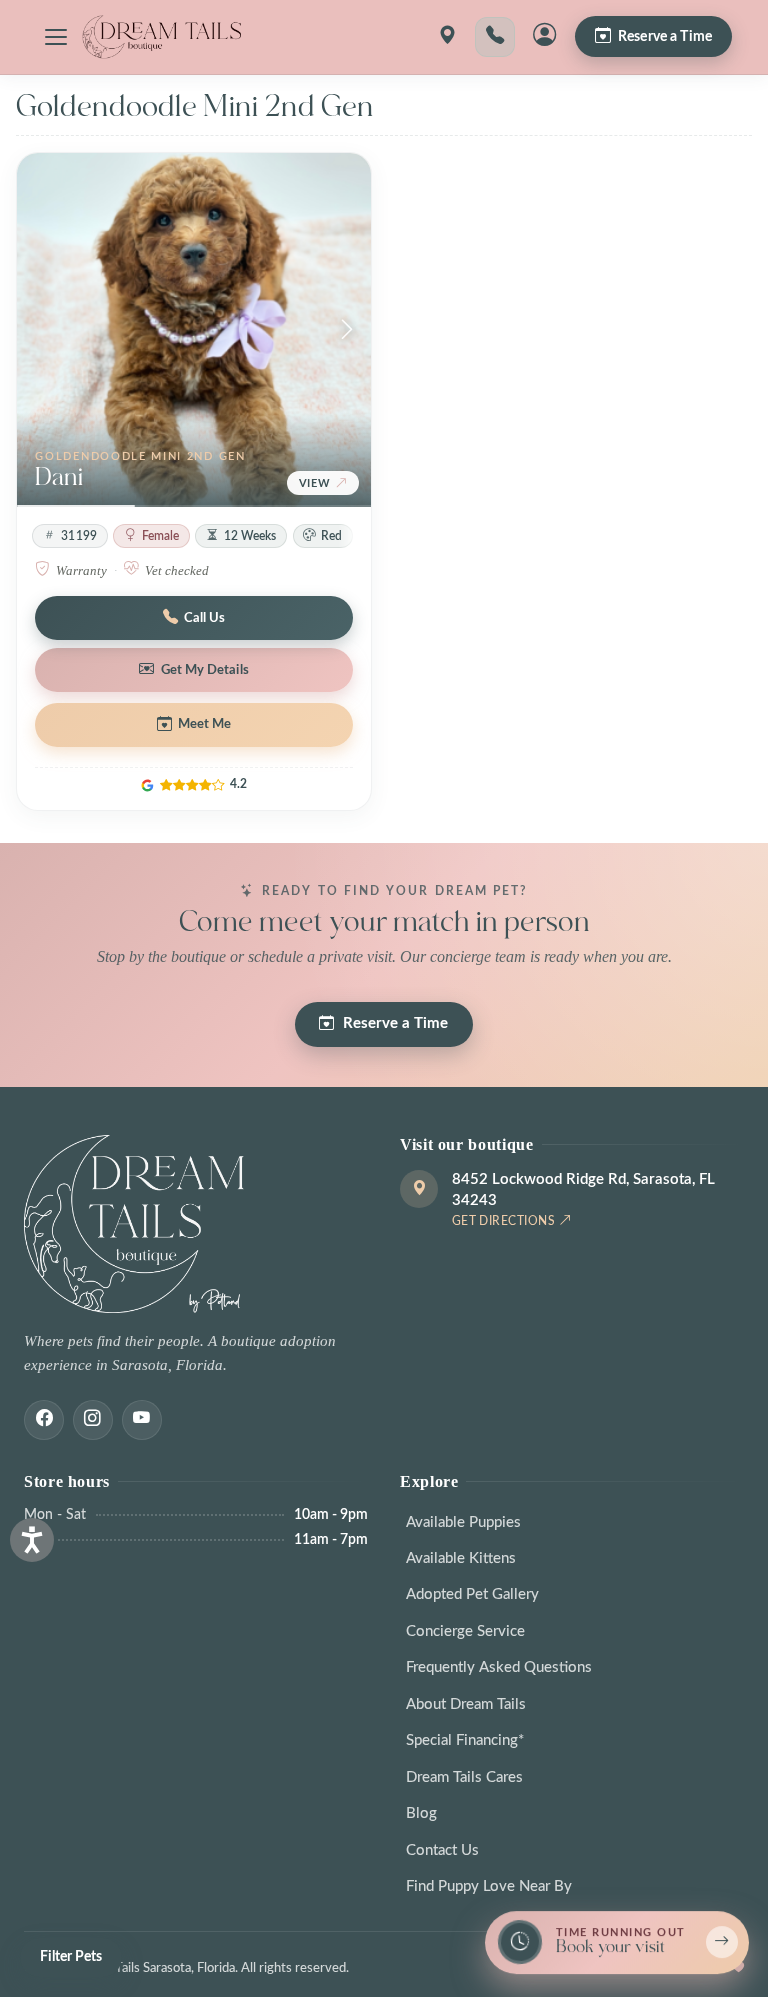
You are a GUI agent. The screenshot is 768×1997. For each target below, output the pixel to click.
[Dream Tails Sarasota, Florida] (161, 37)
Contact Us (442, 1850)
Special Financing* (465, 1740)
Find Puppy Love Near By (489, 1886)
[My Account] (545, 37)
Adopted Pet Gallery (472, 1594)
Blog (421, 1813)
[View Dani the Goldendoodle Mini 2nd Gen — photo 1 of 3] (194, 330)
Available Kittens (461, 1558)
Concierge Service (465, 1631)
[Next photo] (347, 330)
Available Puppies (463, 1522)
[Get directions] (447, 37)
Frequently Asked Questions (499, 1667)
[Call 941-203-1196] (495, 37)
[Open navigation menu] (56, 37)
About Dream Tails (466, 1704)
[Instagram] (93, 1420)
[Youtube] (142, 1420)
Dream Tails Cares (464, 1777)
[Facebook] (44, 1420)
